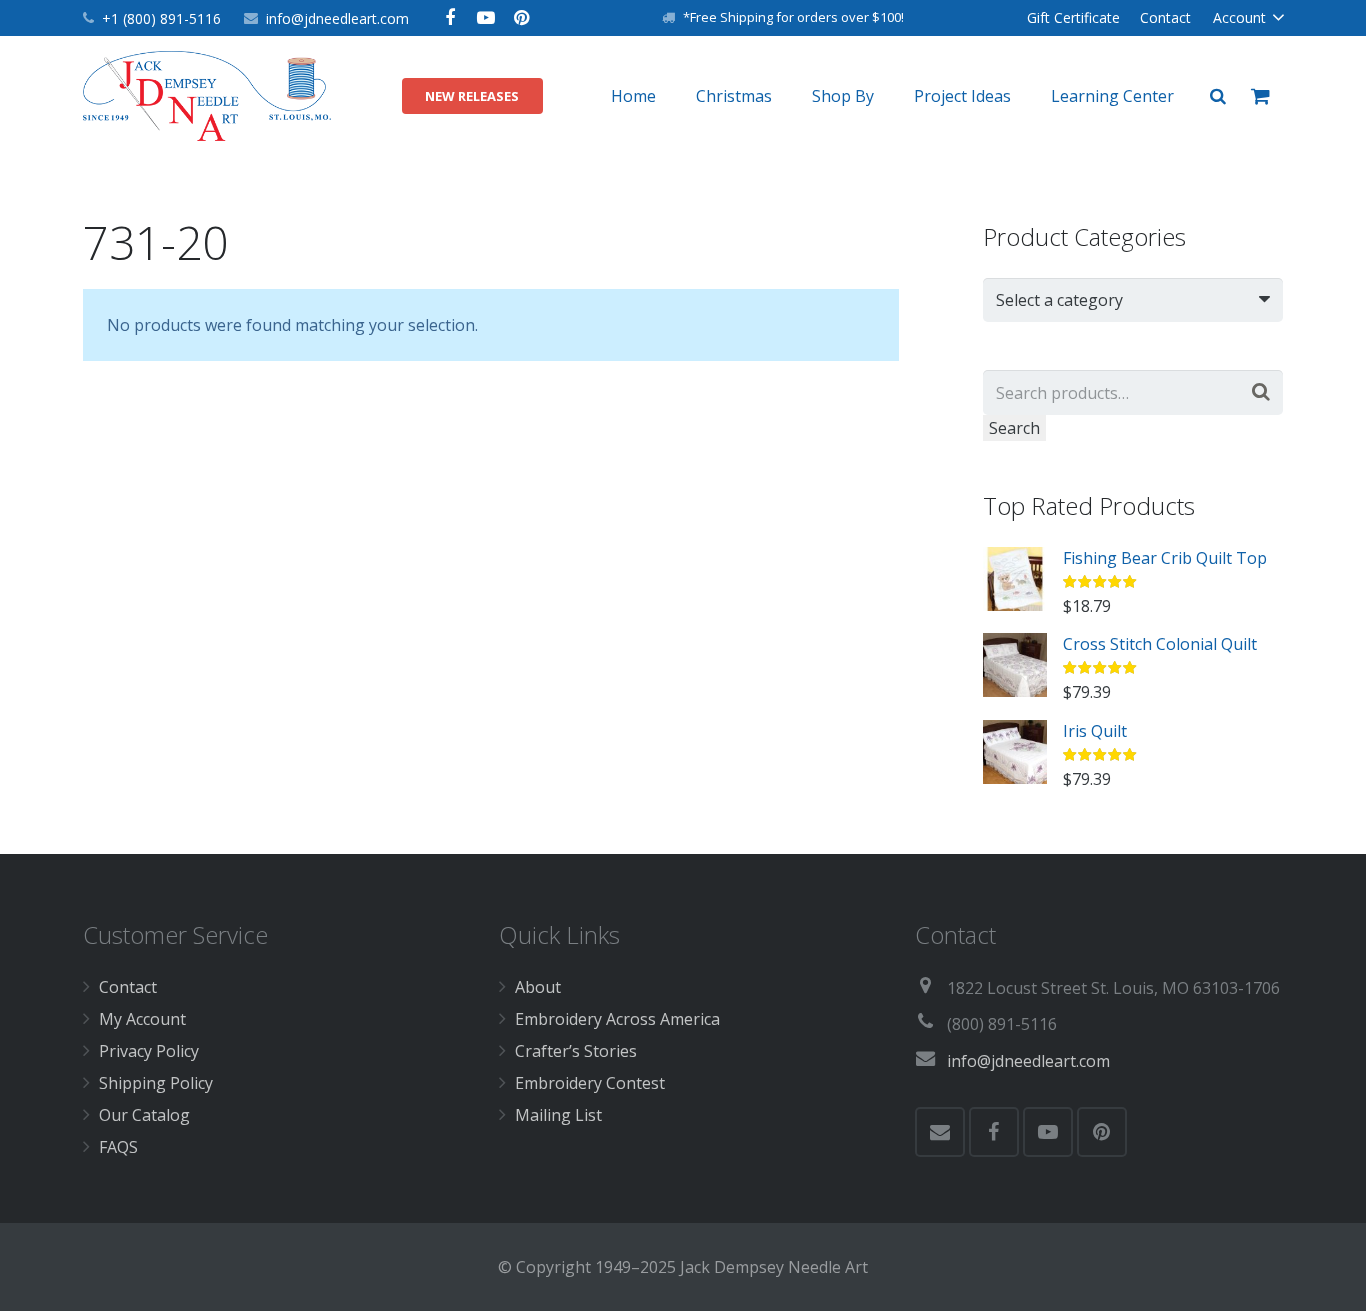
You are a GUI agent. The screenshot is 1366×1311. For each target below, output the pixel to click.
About (538, 987)
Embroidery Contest (590, 1083)
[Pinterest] (522, 18)
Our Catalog (144, 1115)
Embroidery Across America (617, 1019)
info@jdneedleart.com (337, 18)
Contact (128, 987)
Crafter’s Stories (576, 1051)
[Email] (940, 1132)
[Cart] (1260, 96)
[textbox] (1123, 300)
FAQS (118, 1147)
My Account (142, 1019)
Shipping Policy (156, 1083)
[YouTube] (486, 18)
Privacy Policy (149, 1051)
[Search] (1218, 96)
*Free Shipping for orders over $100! (793, 17)
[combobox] (1133, 300)
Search (1014, 428)
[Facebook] (450, 18)
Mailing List (558, 1115)
